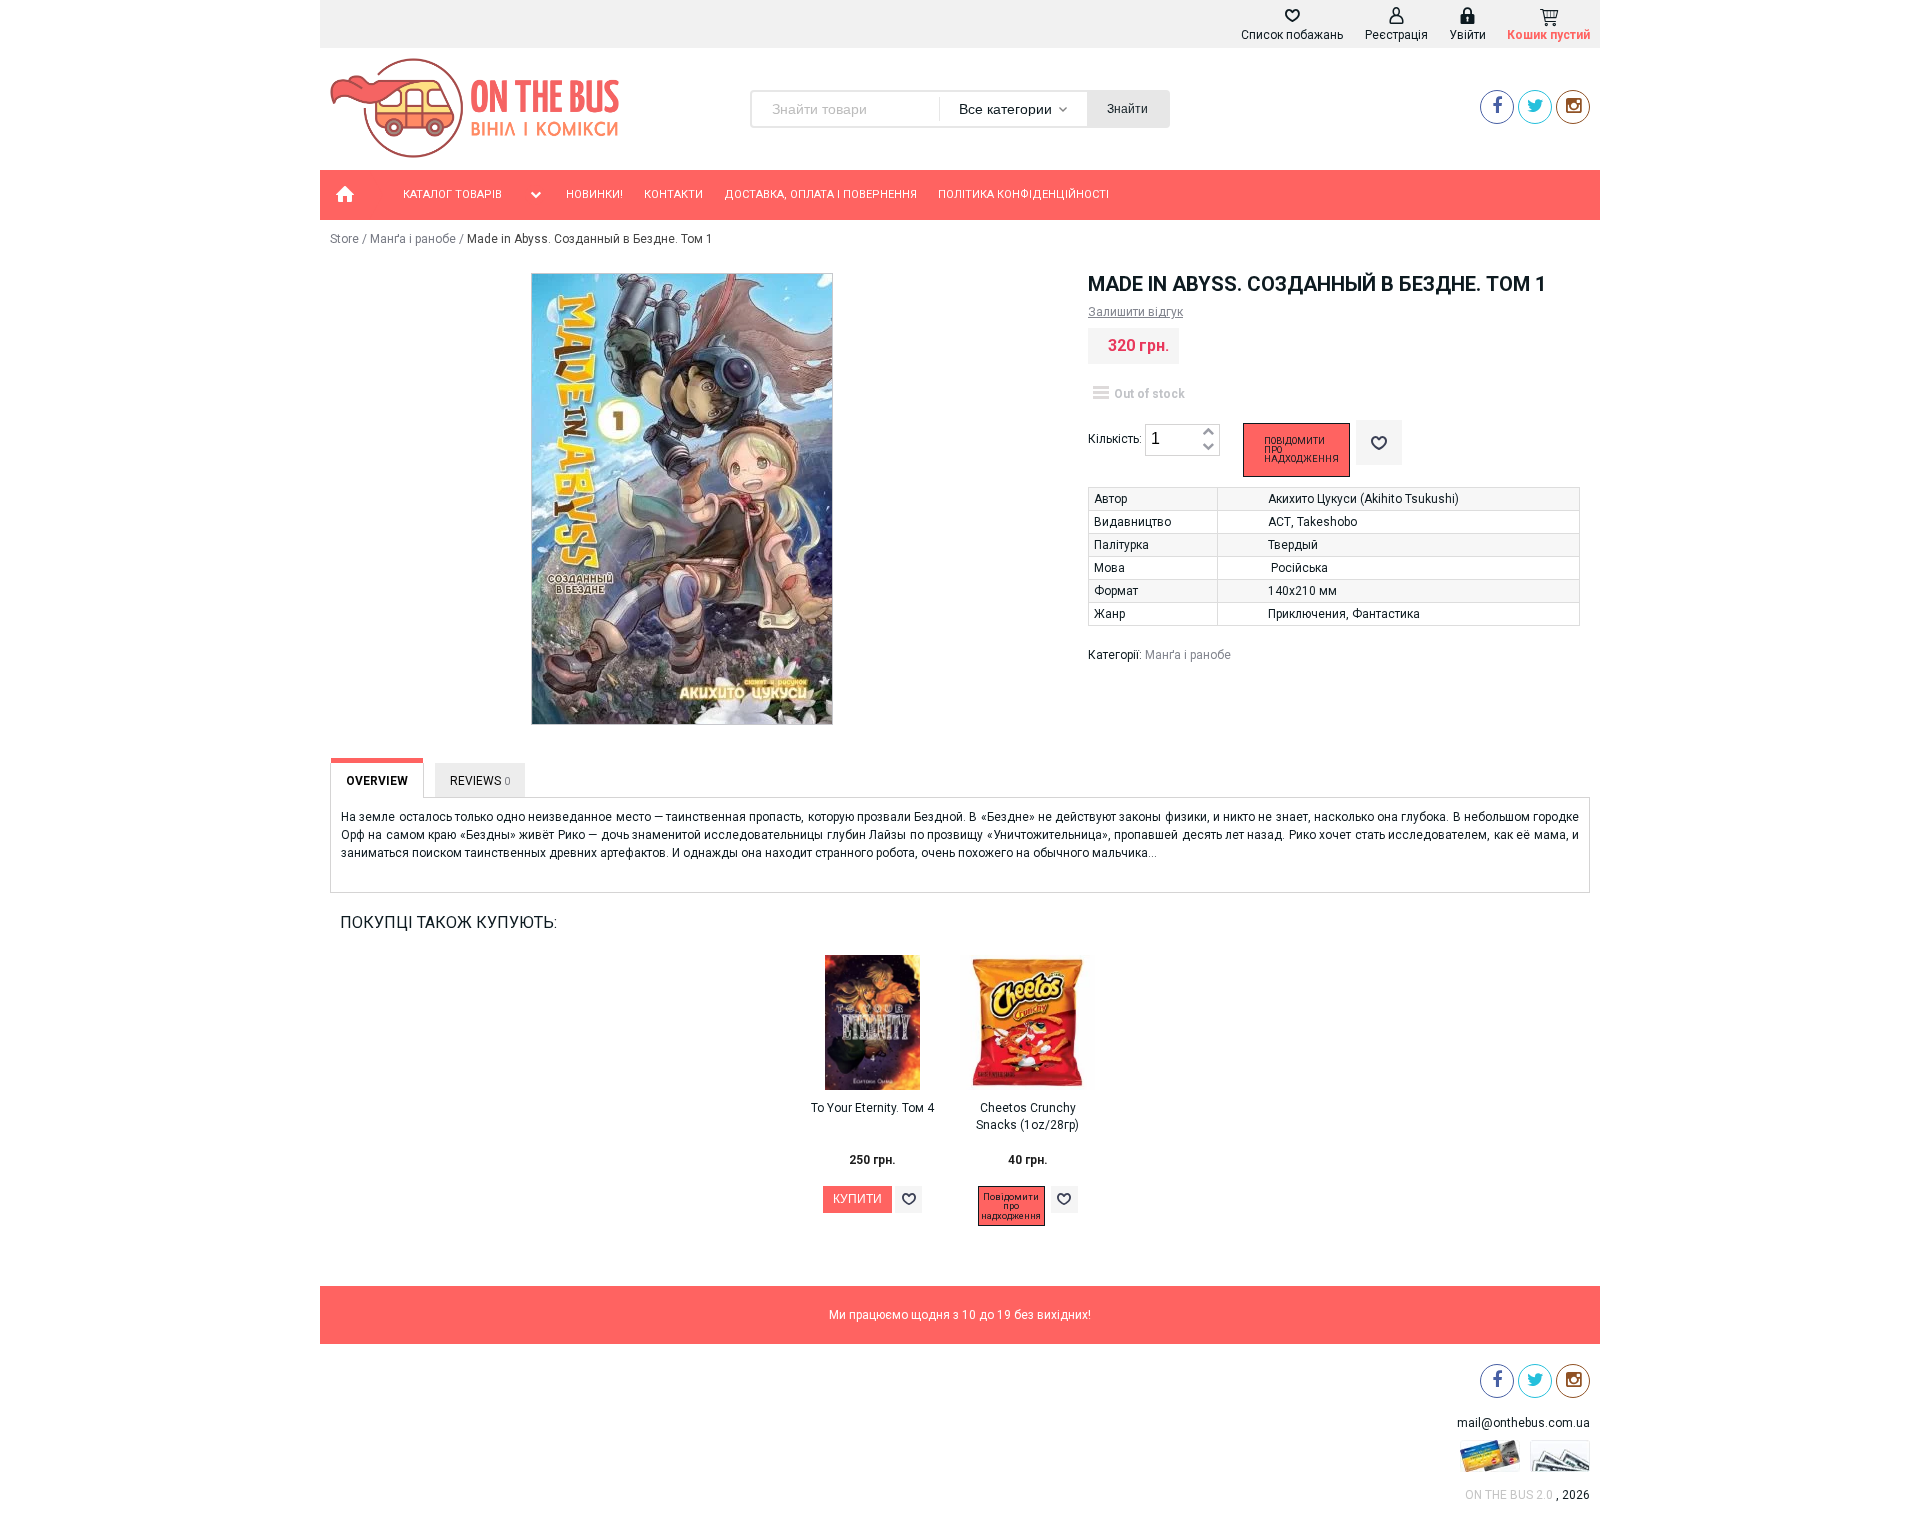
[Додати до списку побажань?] (1379, 442)
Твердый (1293, 545)
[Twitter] (1535, 106)
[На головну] (345, 195)
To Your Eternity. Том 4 (872, 1108)
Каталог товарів (452, 194)
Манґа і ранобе (413, 239)
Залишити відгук (1135, 312)
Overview (377, 781)
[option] (882, 1103)
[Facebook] (1497, 106)
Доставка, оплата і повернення (820, 194)
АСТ (1279, 522)
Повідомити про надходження (1301, 450)
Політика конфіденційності (1023, 194)
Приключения (1307, 614)
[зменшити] (1208, 447)
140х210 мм (1302, 591)
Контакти (673, 194)
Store (344, 239)
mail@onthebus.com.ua (1523, 1423)
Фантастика (1386, 614)
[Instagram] (1573, 106)
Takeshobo (1327, 522)
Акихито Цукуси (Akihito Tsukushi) (1363, 499)
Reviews (480, 781)
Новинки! (594, 194)
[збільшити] (1208, 432)
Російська (1299, 568)
